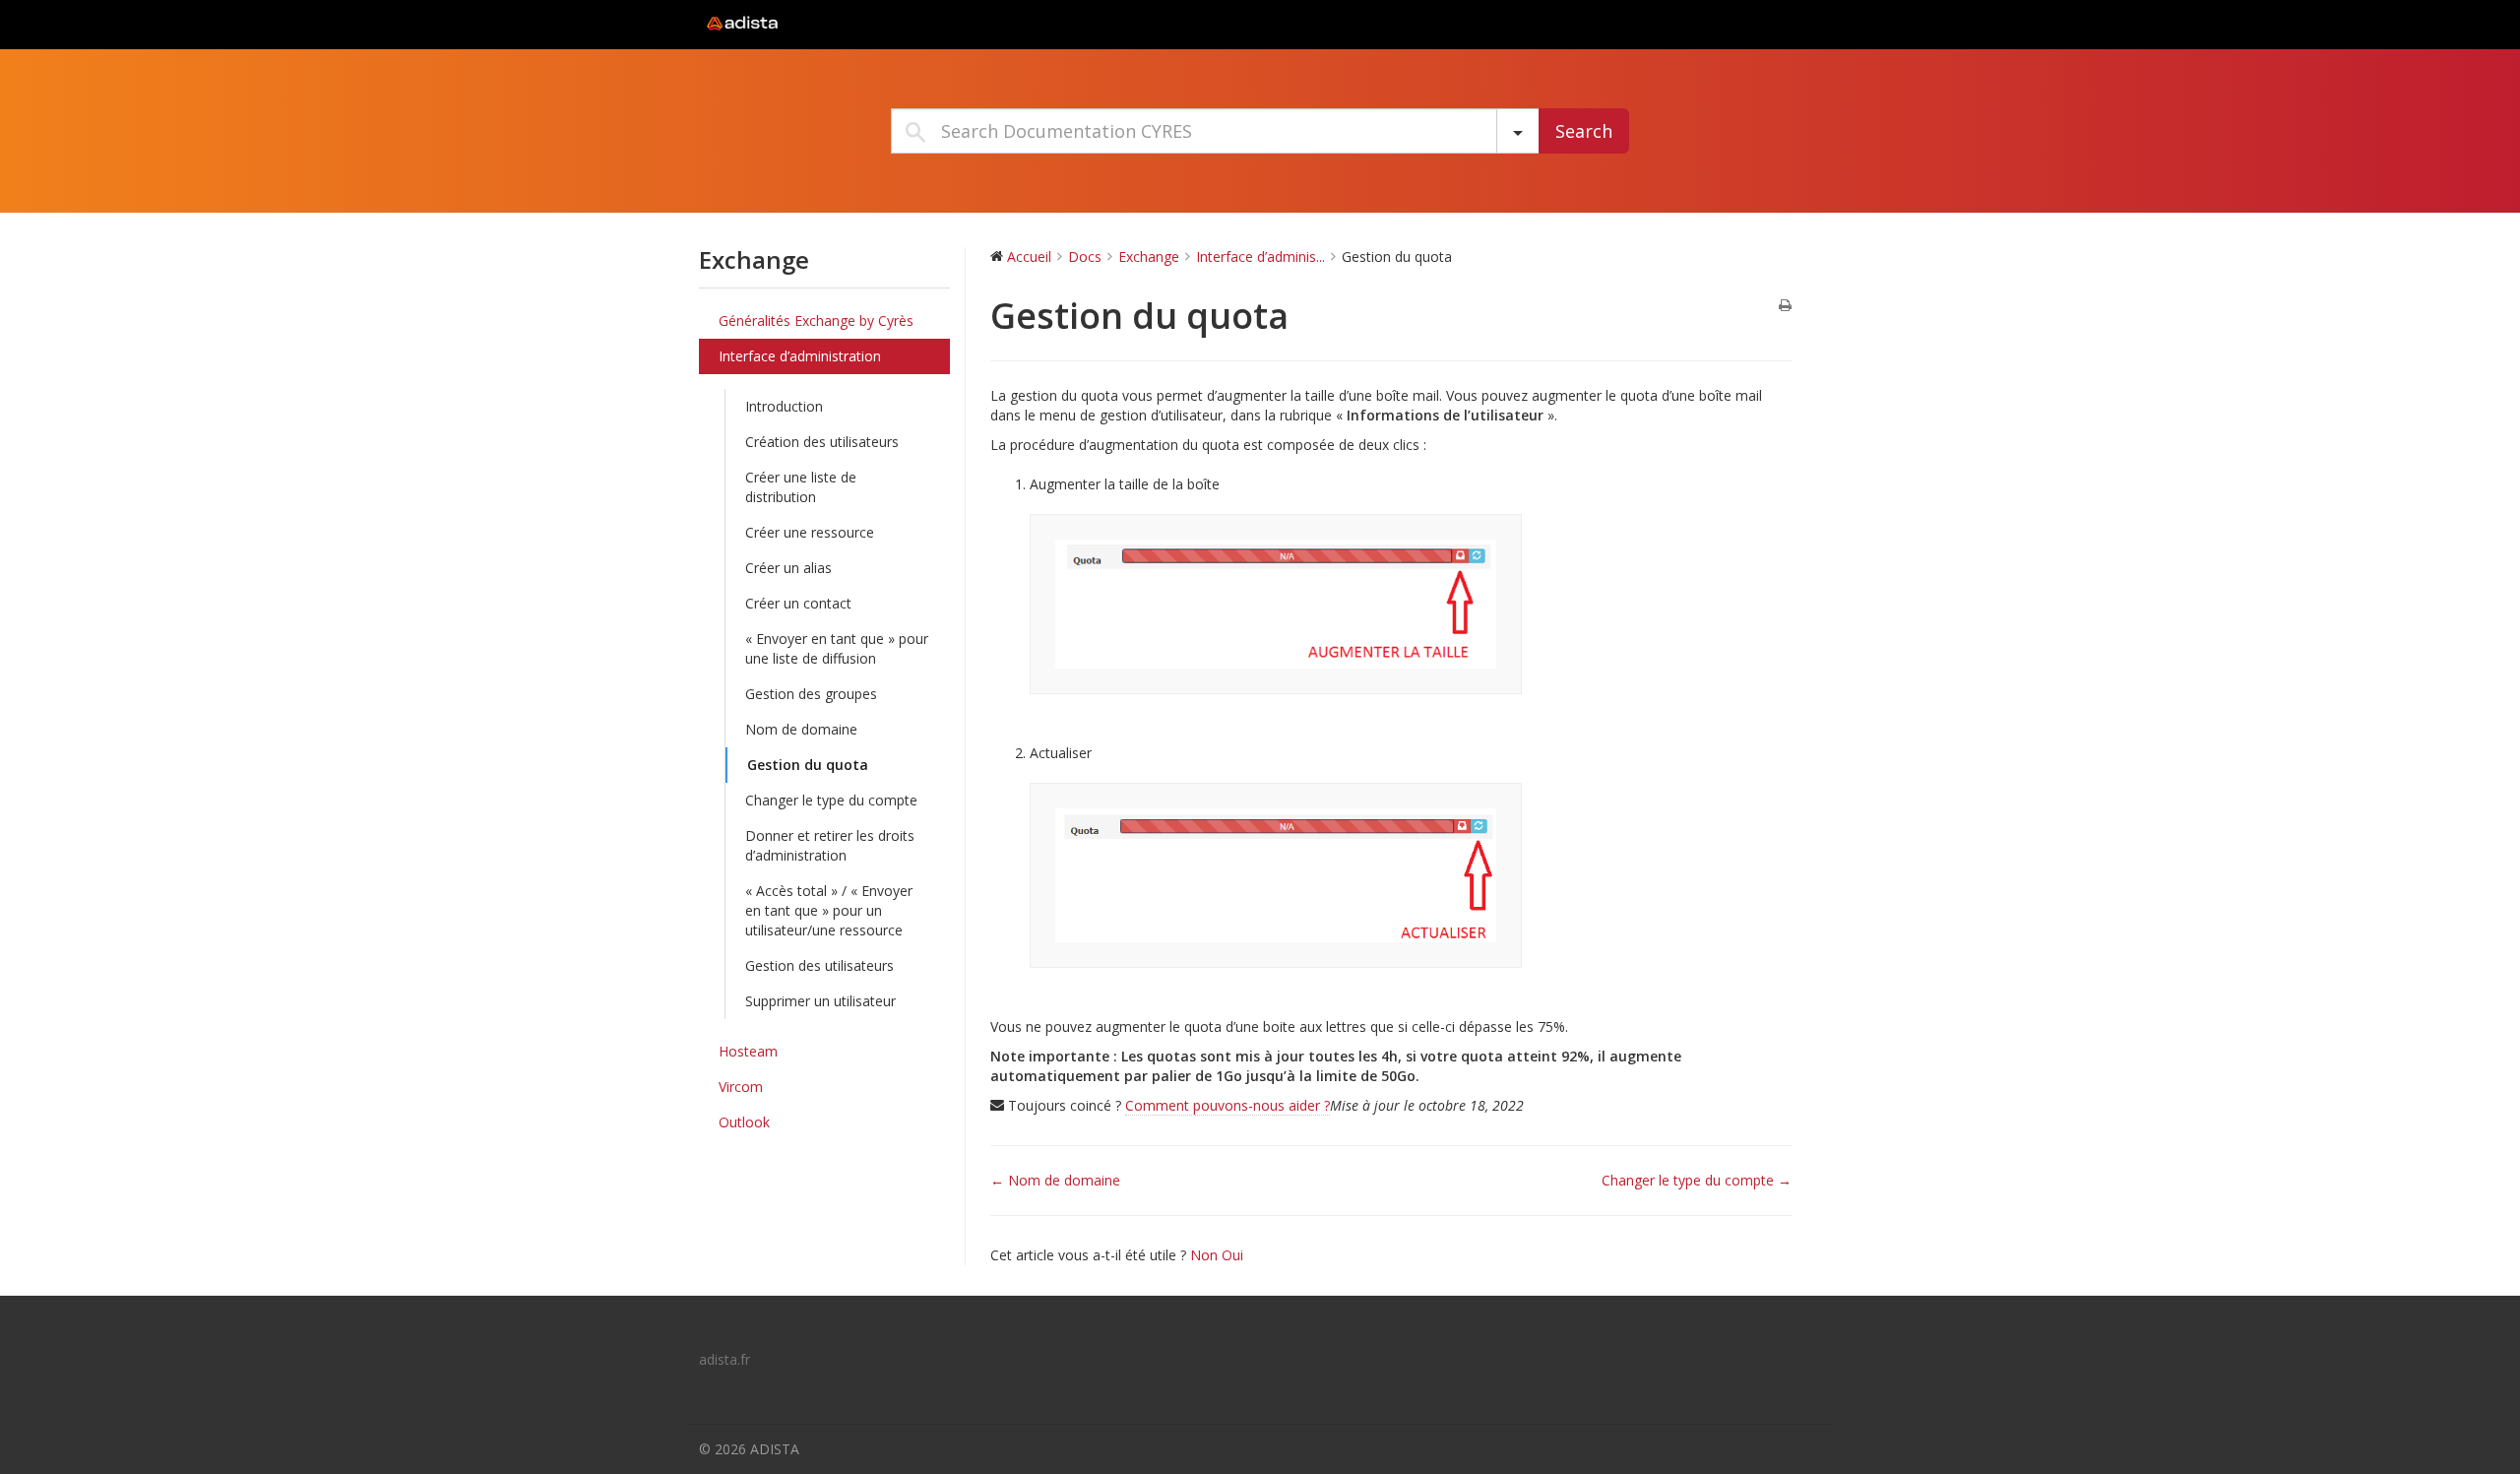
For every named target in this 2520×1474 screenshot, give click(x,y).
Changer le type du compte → (1697, 1180)
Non (1206, 1255)
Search (1584, 131)
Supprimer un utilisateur (820, 1001)
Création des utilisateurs (822, 442)
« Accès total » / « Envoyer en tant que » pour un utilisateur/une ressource (829, 910)
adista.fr (724, 1359)
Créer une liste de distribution (801, 487)
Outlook (744, 1122)
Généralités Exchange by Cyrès (816, 320)
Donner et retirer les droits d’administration (830, 845)
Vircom (741, 1087)
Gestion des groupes (811, 694)
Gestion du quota (808, 765)
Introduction (784, 406)
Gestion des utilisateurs (819, 965)
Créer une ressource (810, 532)
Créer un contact (798, 603)
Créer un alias (788, 568)
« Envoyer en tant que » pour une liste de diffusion (837, 648)
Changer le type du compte (831, 800)
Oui (1232, 1255)
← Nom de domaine (1055, 1180)
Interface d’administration (800, 356)
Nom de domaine (801, 729)
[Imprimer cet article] (1785, 306)
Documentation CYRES (822, 24)
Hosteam (748, 1051)
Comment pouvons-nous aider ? (1228, 1105)
